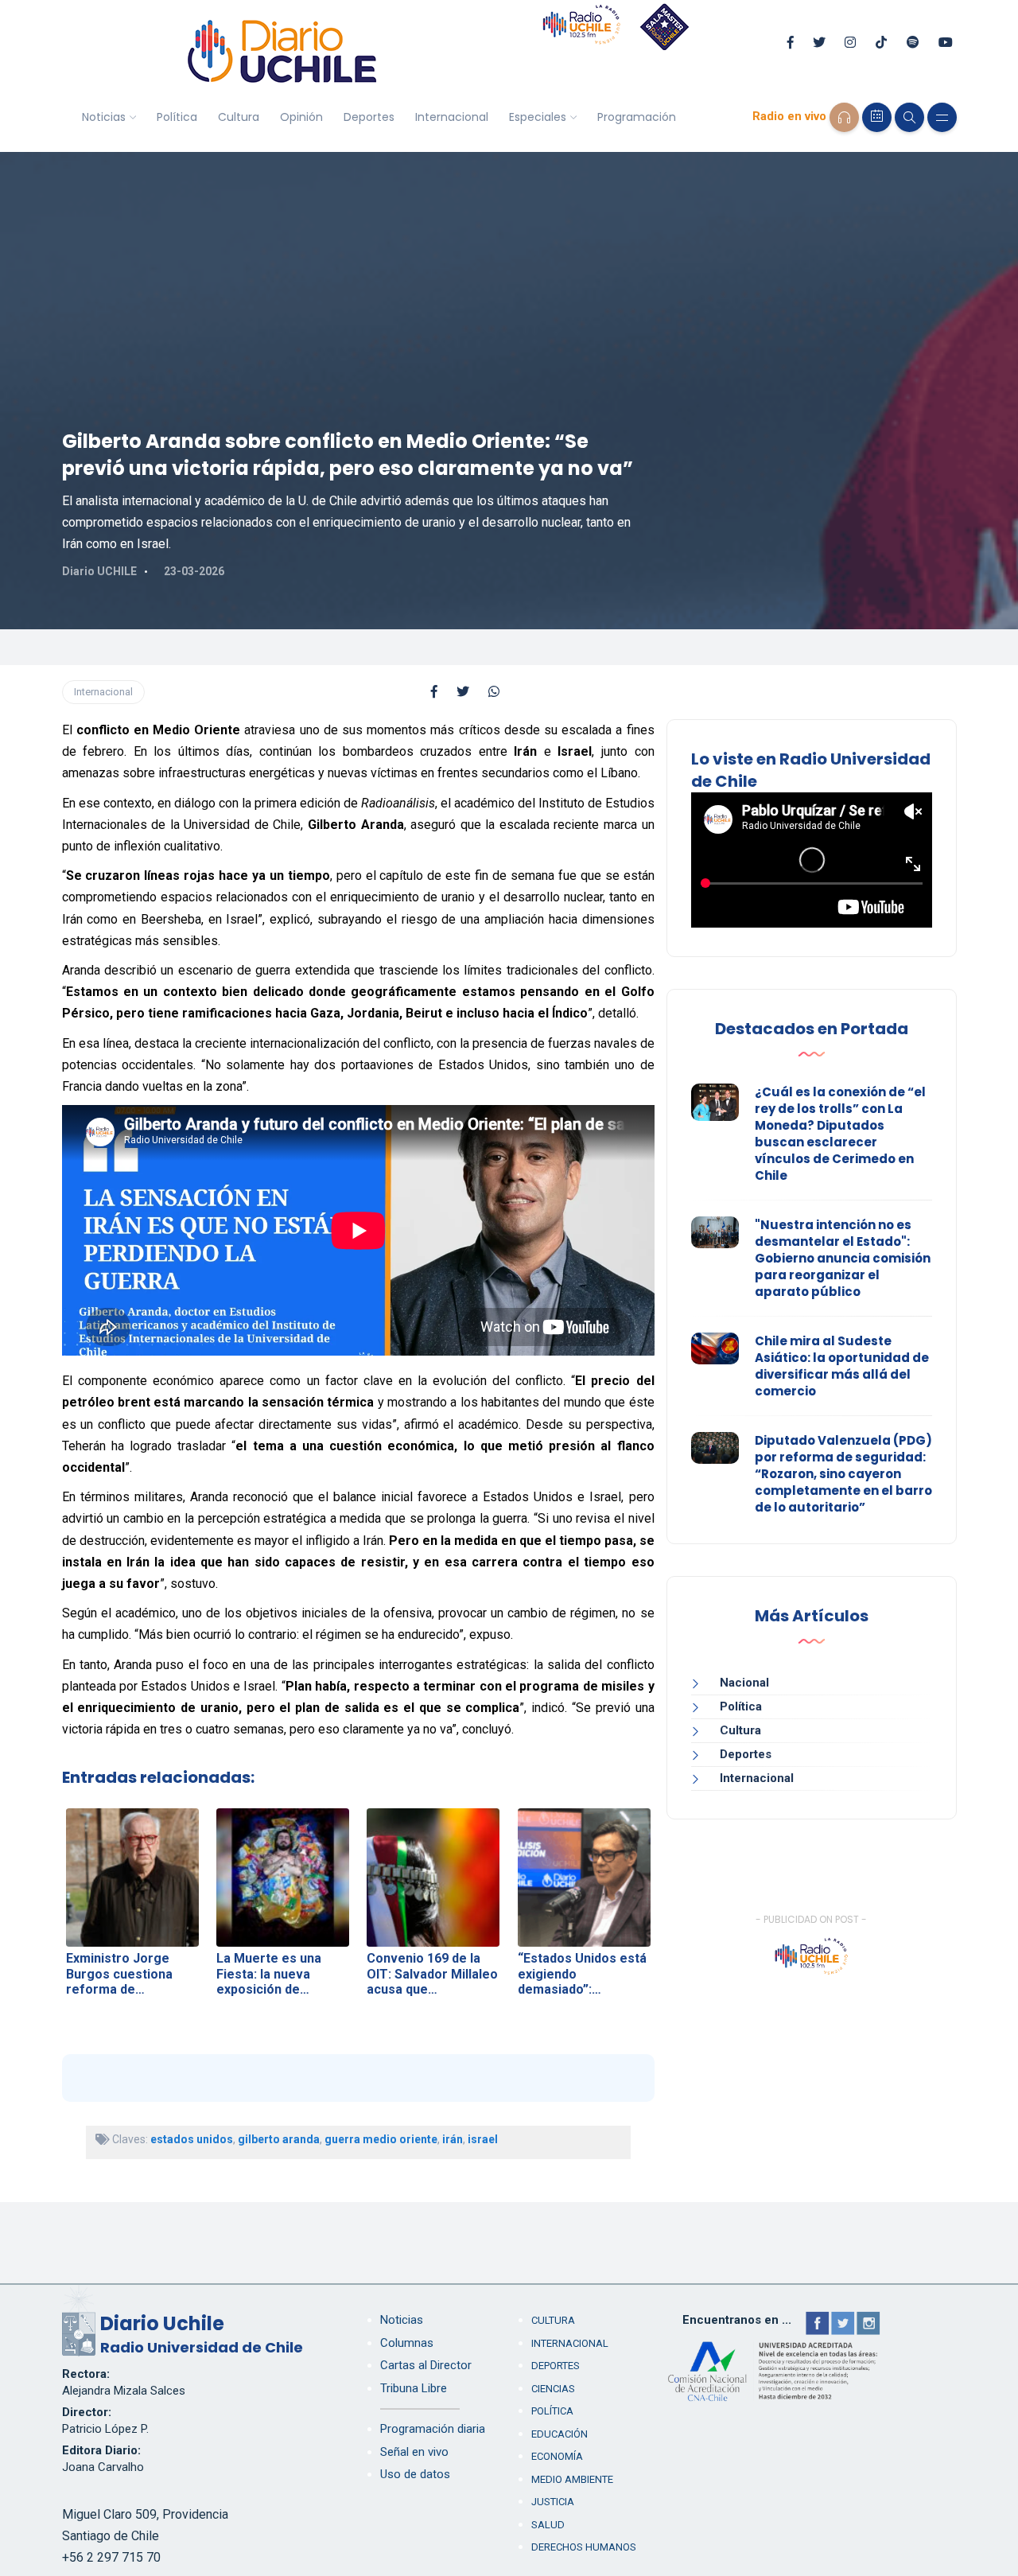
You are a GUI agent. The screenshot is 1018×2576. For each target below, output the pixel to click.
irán (453, 2139)
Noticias (104, 117)
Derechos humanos (584, 2547)
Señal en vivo (414, 2452)
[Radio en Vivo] (844, 117)
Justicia (553, 2502)
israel (483, 2139)
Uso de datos (415, 2474)
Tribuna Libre (414, 2388)
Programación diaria (433, 2429)
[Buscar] (909, 117)
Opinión (301, 117)
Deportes (369, 117)
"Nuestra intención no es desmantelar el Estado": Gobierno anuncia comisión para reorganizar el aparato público (843, 1258)
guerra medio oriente (381, 2139)
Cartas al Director (426, 2365)
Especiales (538, 117)
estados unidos (192, 2139)
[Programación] (877, 117)
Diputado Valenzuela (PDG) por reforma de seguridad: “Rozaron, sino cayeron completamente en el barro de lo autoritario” (843, 1474)
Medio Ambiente (572, 2479)
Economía (557, 2456)
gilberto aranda (279, 2139)
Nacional (744, 1683)
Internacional (452, 117)
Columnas (407, 2343)
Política (177, 117)
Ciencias (553, 2389)
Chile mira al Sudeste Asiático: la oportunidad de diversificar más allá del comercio (842, 1366)
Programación (637, 117)
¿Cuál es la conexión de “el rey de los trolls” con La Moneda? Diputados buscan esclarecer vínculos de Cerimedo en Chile (840, 1134)
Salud (548, 2525)
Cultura (239, 117)
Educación (560, 2434)
